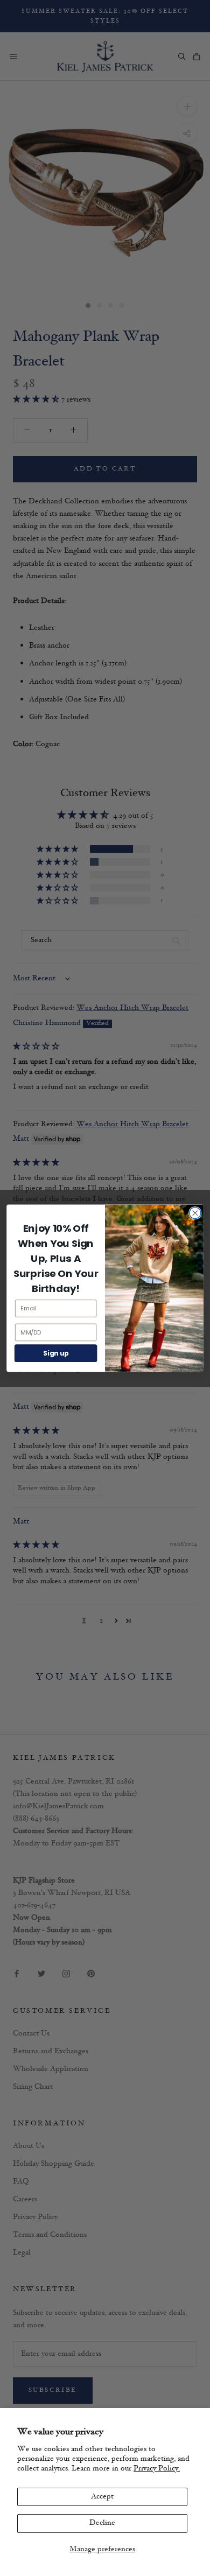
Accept (102, 2497)
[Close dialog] (195, 1213)
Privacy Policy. (157, 2469)
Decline (102, 2523)
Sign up (56, 1353)
